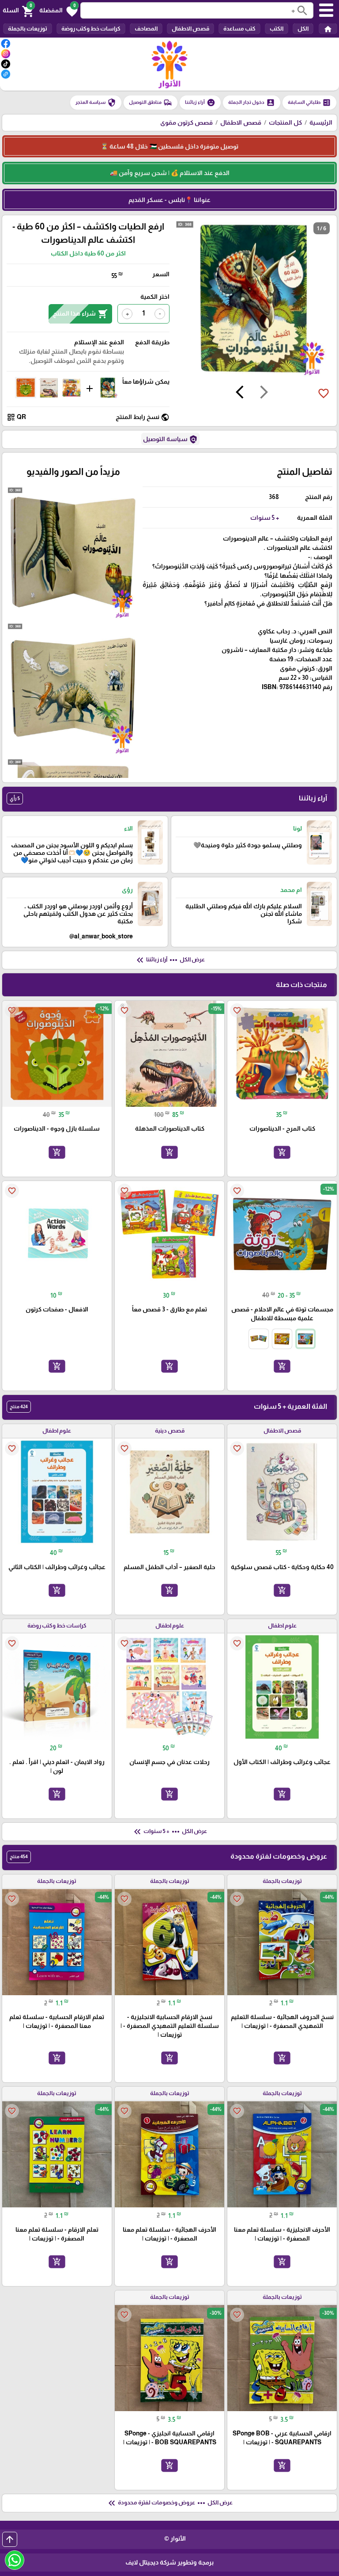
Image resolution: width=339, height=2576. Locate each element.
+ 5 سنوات (265, 518)
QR (16, 417)
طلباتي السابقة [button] (309, 103)
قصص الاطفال (190, 29)
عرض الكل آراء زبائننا (170, 960)
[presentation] (264, 393)
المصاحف (146, 29)
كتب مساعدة (239, 29)
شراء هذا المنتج (80, 314)
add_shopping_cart (282, 1152)
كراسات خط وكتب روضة (91, 29)
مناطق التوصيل (151, 103)
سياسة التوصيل (170, 439)
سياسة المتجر (96, 103)
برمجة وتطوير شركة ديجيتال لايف (169, 2562)
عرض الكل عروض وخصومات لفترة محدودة (169, 2503)
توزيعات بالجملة (28, 29)
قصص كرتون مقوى (186, 122)
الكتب (277, 29)
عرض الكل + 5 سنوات (169, 1832)
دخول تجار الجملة (252, 103)
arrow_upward (10, 2539)
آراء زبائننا (200, 103)
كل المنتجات (285, 122)
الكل (303, 29)
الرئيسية (321, 122)
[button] (58, 11)
